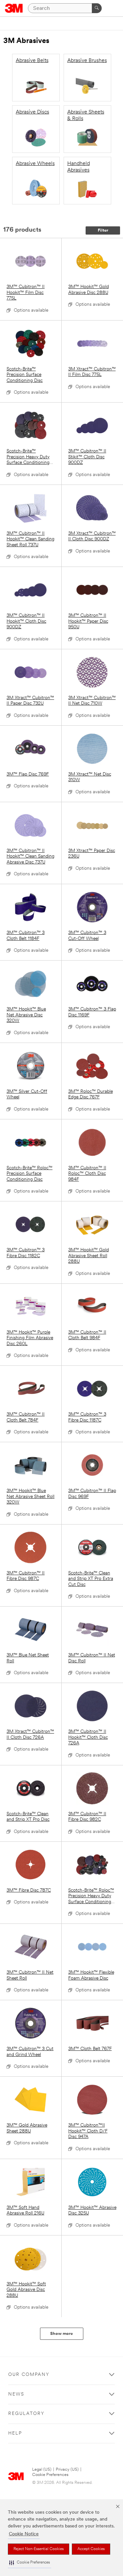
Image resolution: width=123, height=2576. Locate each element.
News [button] (16, 2394)
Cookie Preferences (50, 2475)
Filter (103, 230)
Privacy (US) (67, 2470)
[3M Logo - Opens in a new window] (14, 8)
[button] (30, 2563)
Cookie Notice (24, 2534)
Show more (61, 2334)
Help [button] (15, 2433)
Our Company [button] (29, 2375)
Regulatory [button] (26, 2414)
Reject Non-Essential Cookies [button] (39, 2549)
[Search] (97, 8)
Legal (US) (42, 2470)
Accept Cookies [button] (91, 2549)
